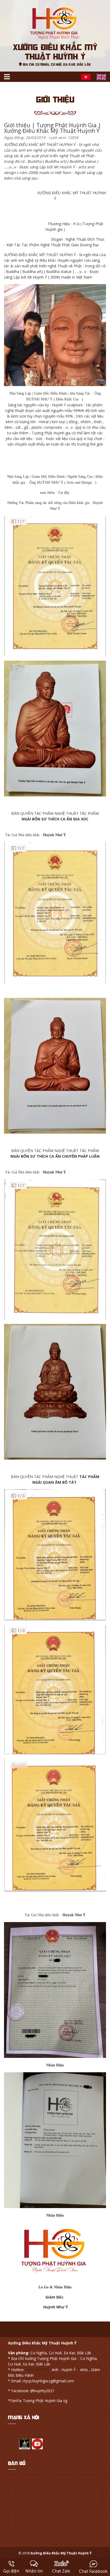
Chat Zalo (61, 2571)
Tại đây (64, 493)
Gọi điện (11, 2571)
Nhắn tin (34, 2571)
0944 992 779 (37, 2370)
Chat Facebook (93, 2571)
